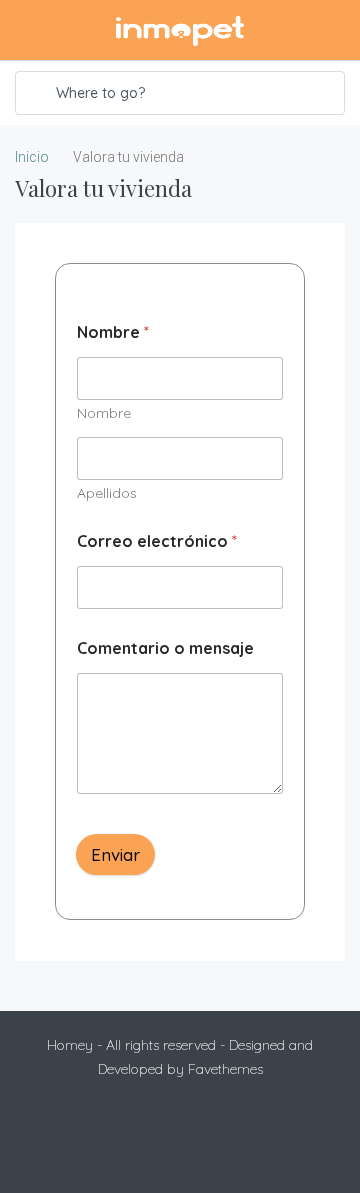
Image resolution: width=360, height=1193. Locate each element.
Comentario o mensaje (165, 648)
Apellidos (107, 493)
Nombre (104, 413)
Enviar (115, 854)
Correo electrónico (157, 541)
